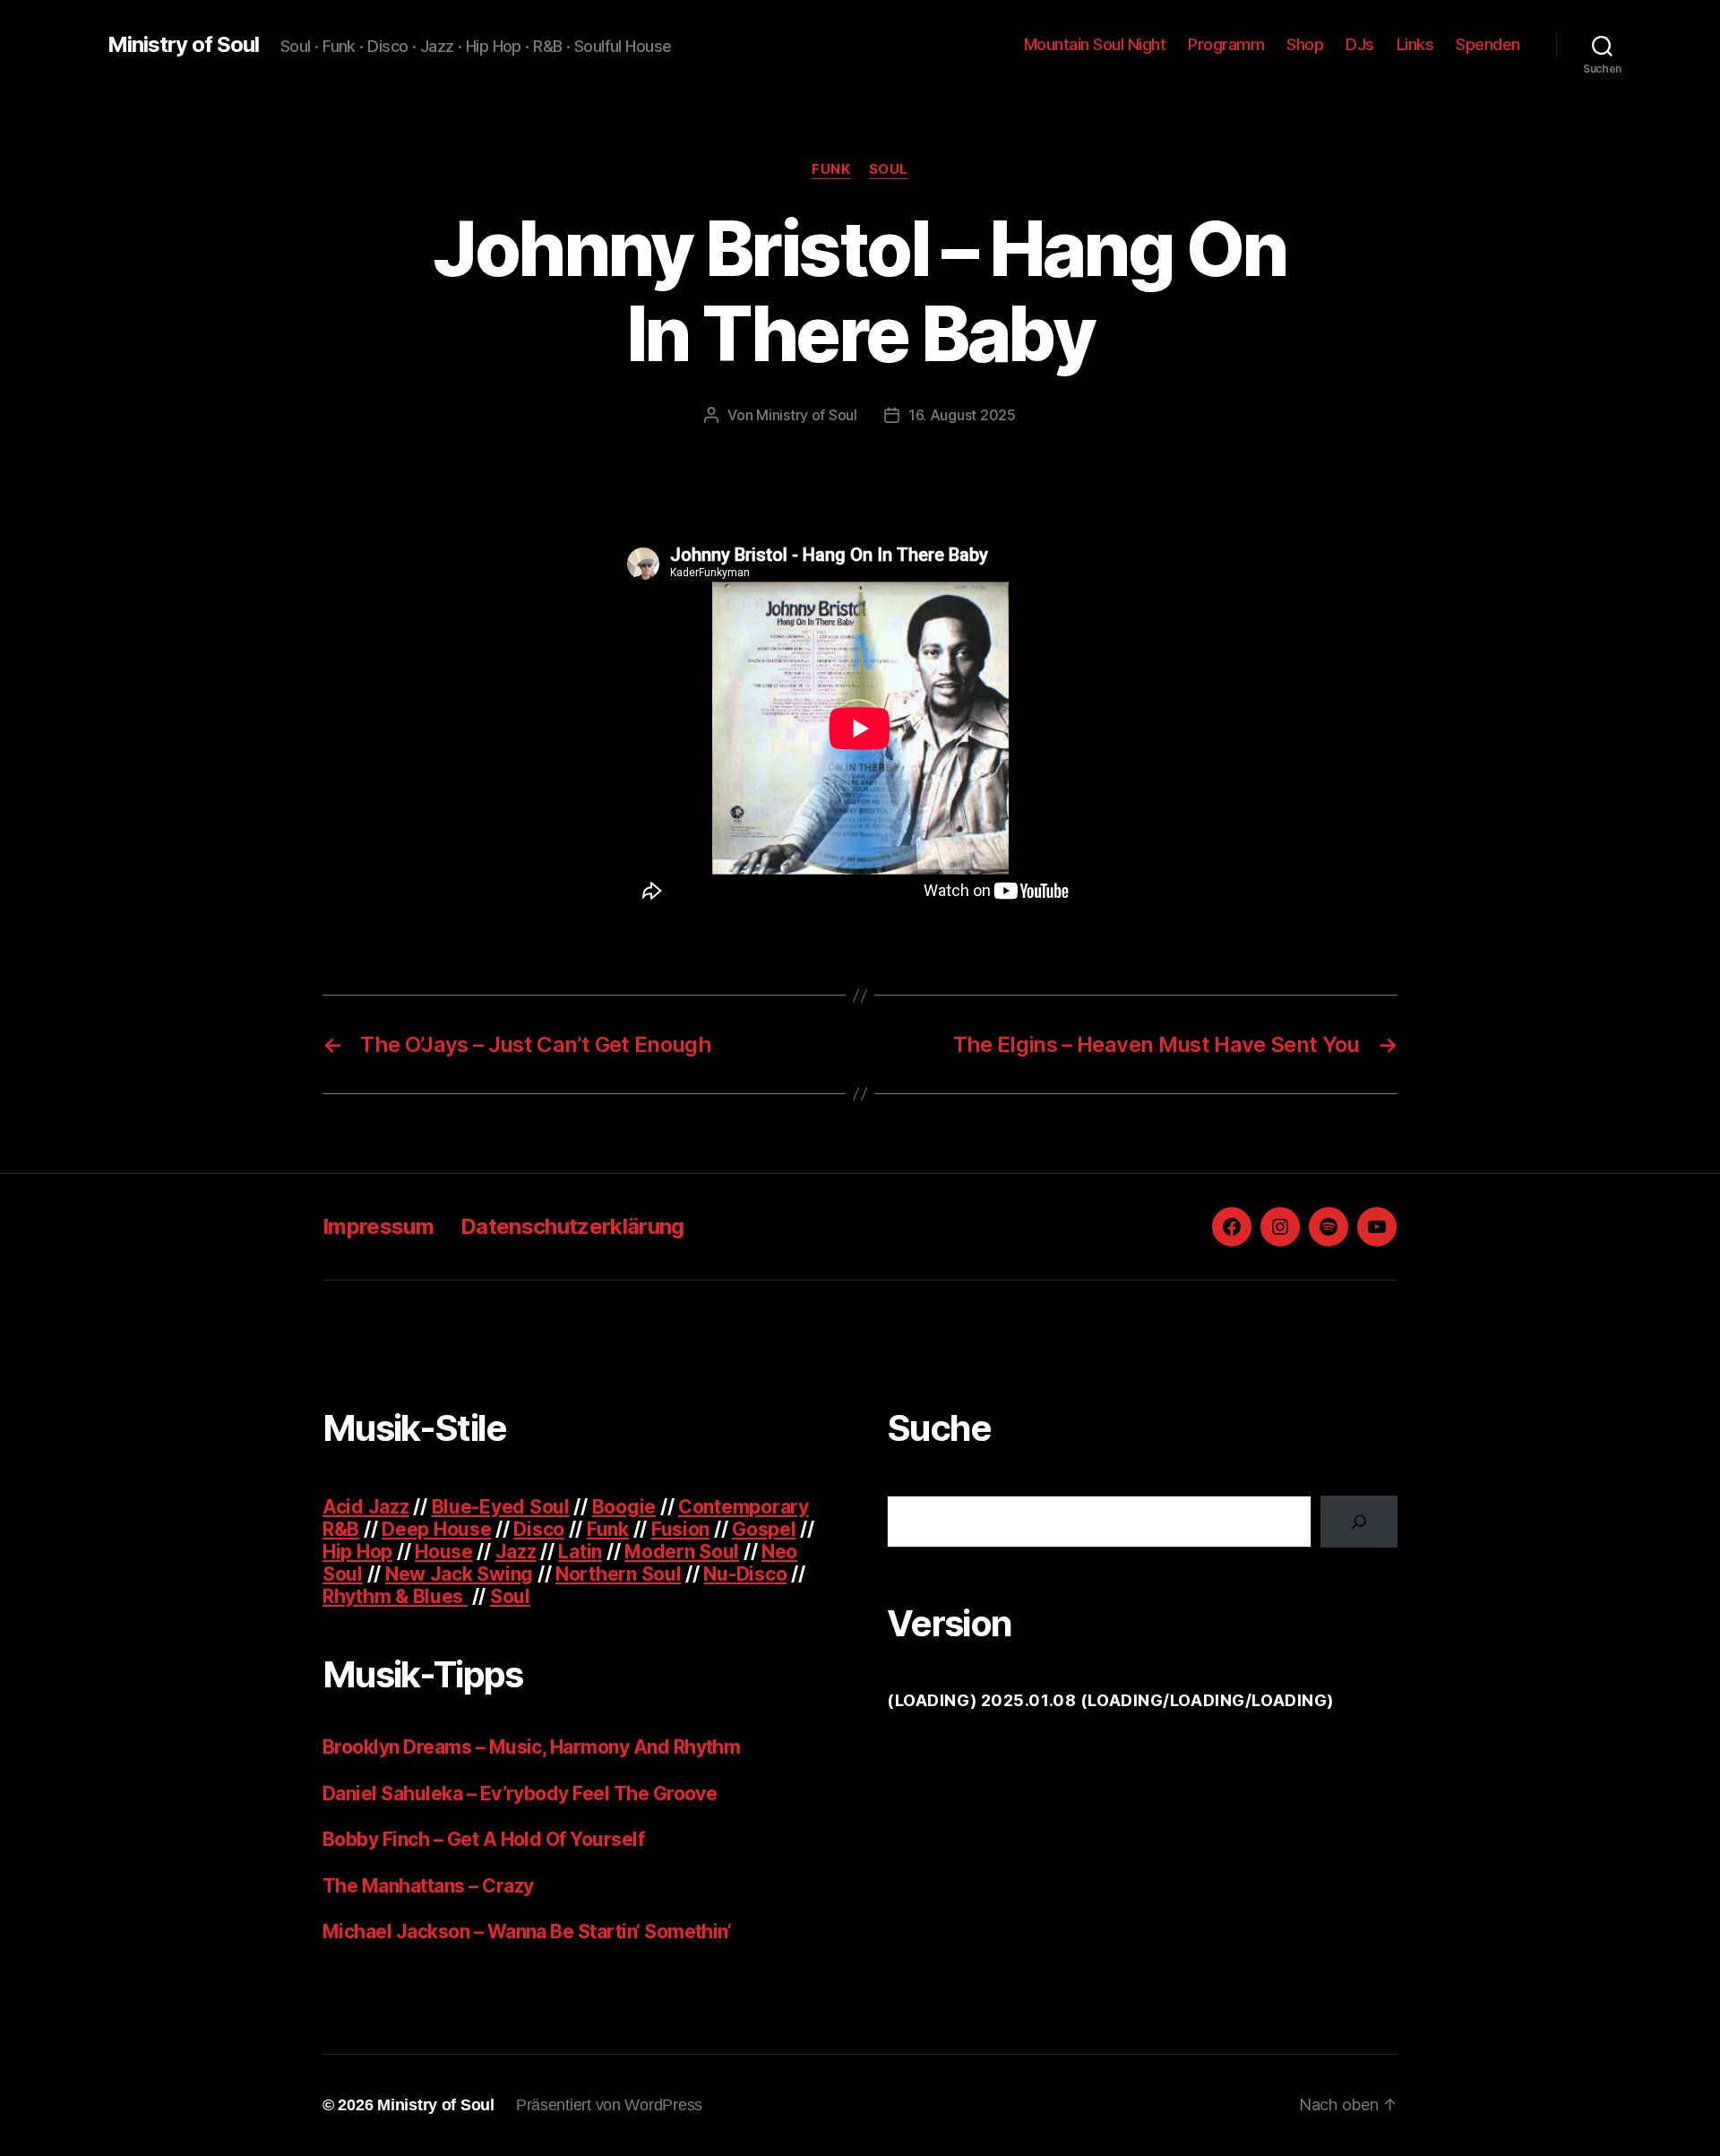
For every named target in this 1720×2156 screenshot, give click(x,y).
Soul (889, 169)
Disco (539, 1529)
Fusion (680, 1529)
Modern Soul (682, 1552)
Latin (580, 1552)
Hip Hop (357, 1552)
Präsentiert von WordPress (609, 2105)
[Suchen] (1359, 1522)
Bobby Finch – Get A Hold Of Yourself (483, 1839)
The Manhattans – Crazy (428, 1886)
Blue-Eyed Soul (501, 1507)
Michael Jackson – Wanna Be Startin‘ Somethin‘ (527, 1932)
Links (1415, 44)
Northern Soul (619, 1574)
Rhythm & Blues (395, 1596)
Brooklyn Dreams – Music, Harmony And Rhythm (531, 1747)
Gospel (764, 1529)
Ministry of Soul (183, 45)
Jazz (516, 1552)
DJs (1360, 44)
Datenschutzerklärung (572, 1226)
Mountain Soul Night (1095, 44)
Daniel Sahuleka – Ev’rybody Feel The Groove (520, 1794)
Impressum (378, 1226)
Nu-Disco (745, 1574)
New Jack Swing (459, 1574)
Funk (831, 169)
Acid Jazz (366, 1507)
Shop (1305, 44)
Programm (1226, 44)
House (444, 1552)
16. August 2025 (962, 415)
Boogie (624, 1507)
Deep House (436, 1529)
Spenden (1488, 44)
